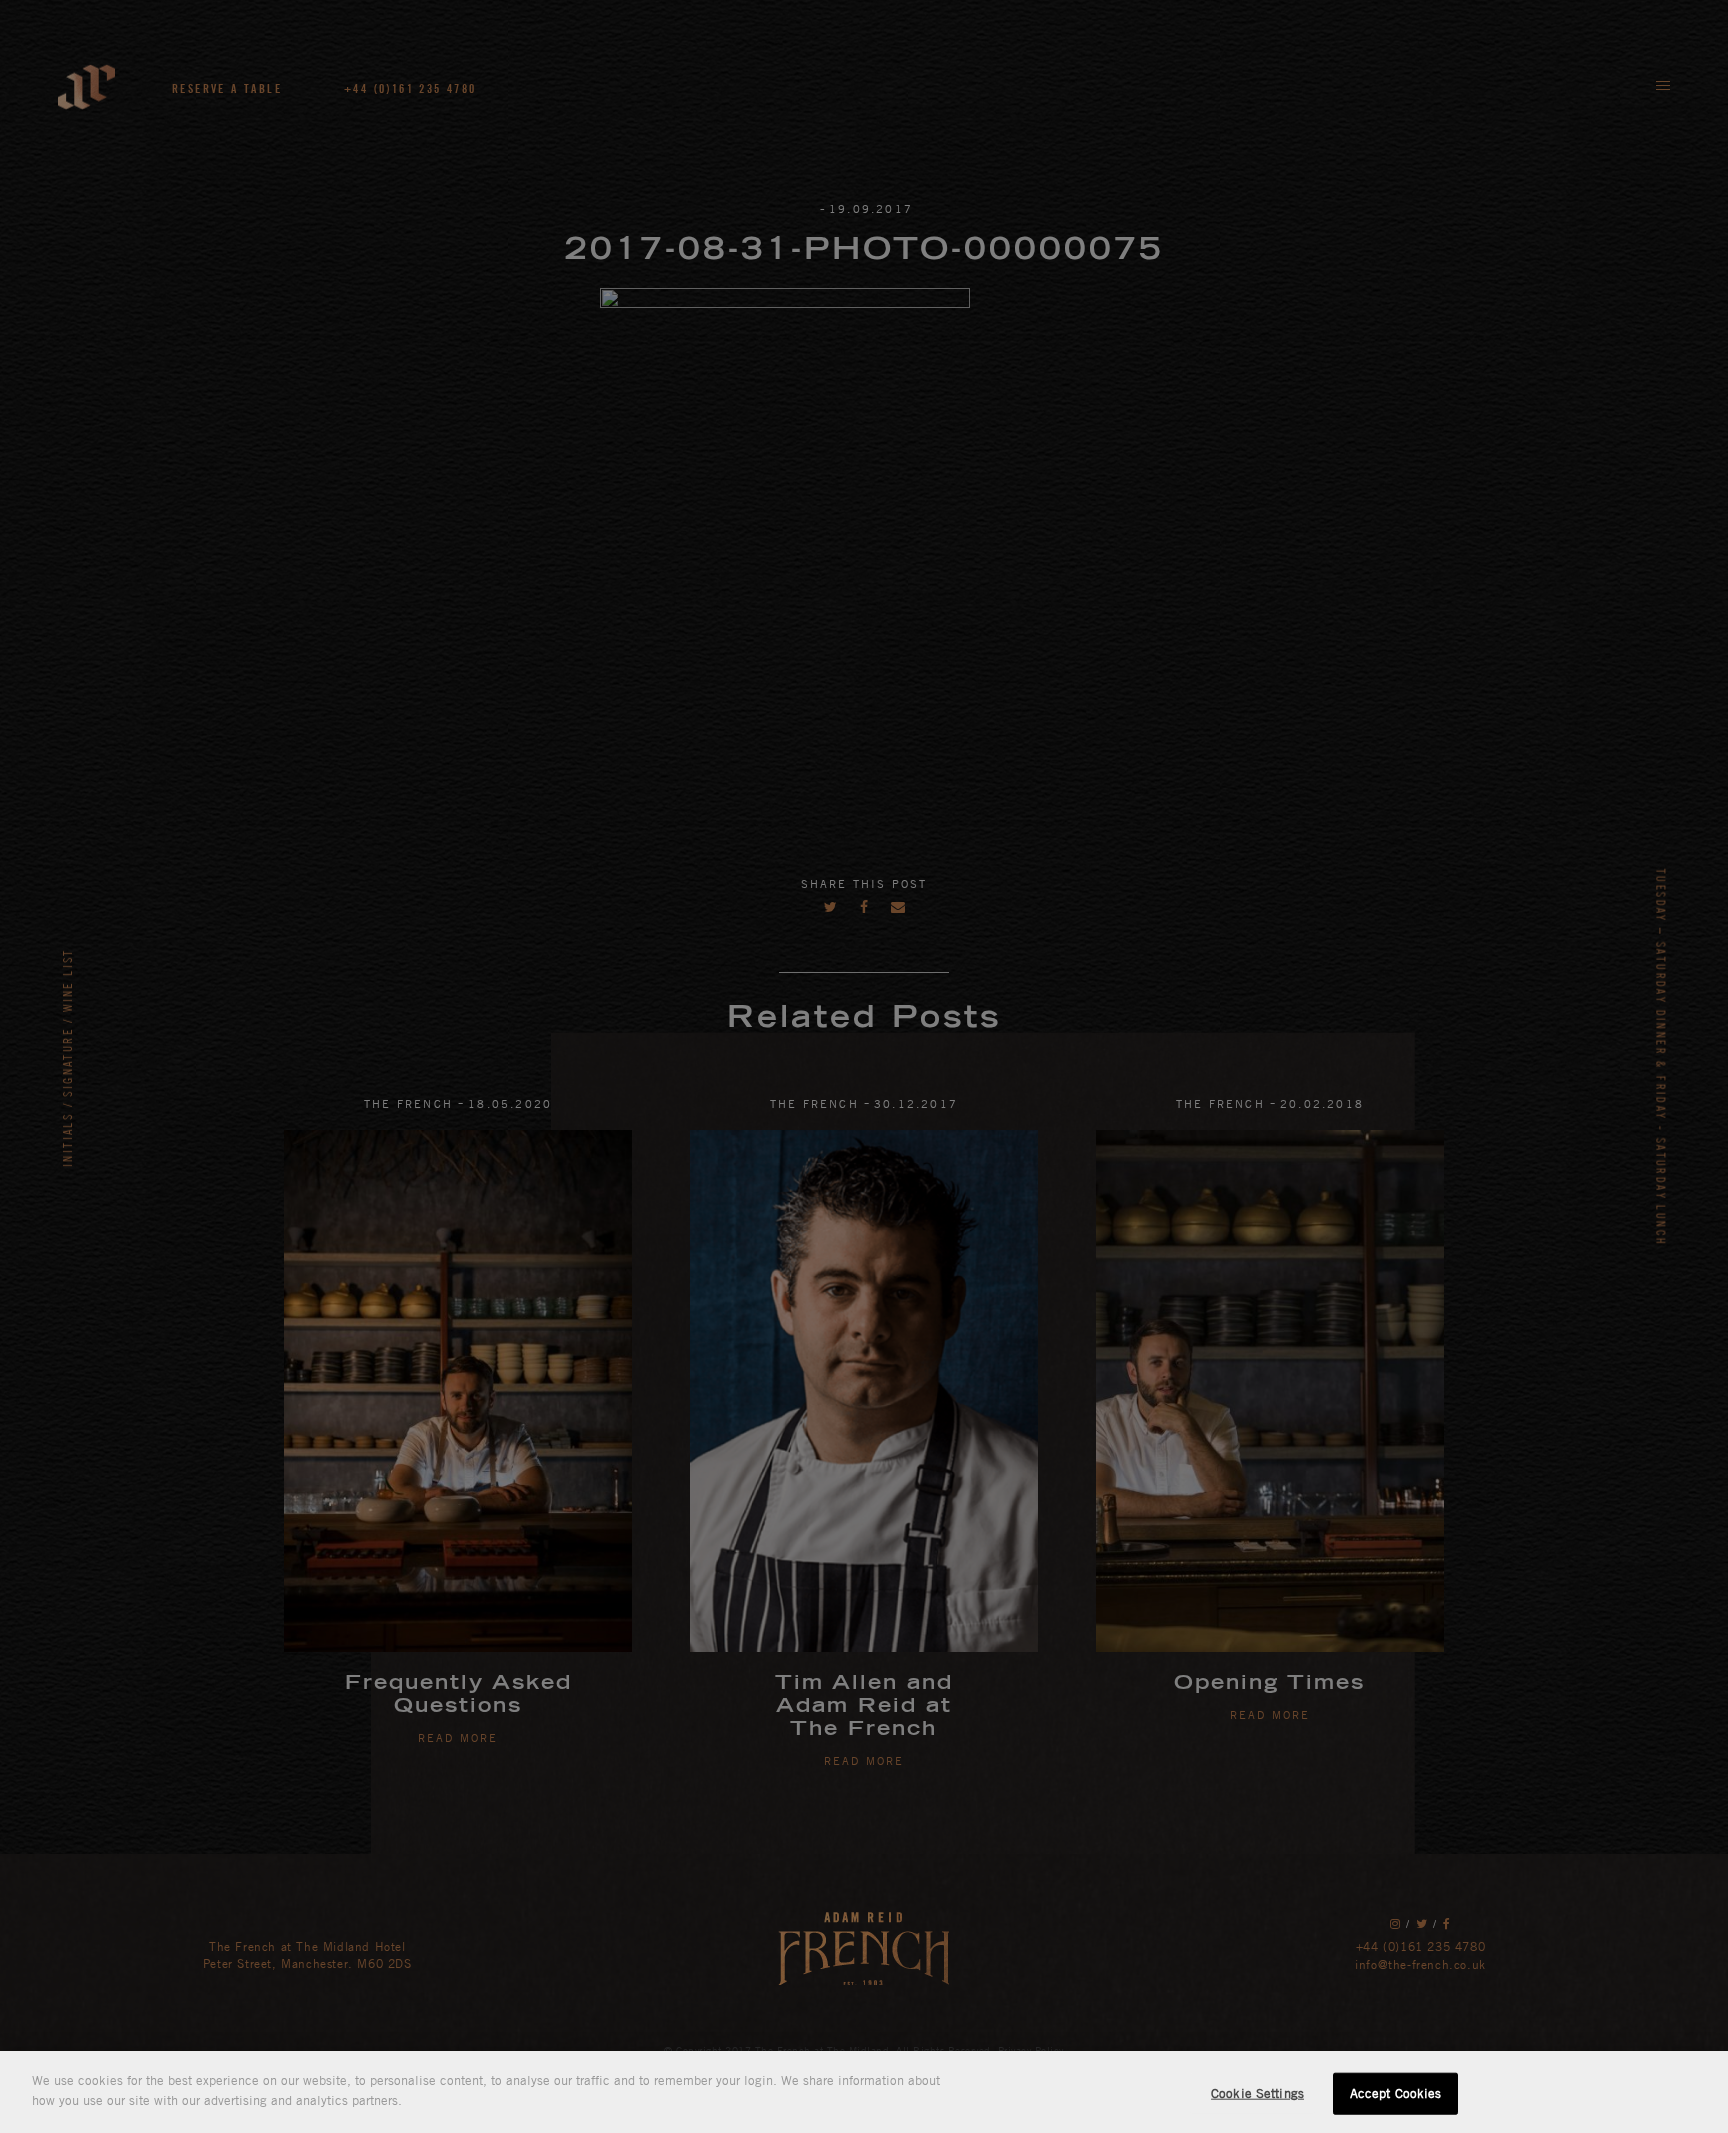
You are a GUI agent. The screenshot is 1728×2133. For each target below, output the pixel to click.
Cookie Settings (1257, 2093)
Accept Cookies (1396, 2093)
